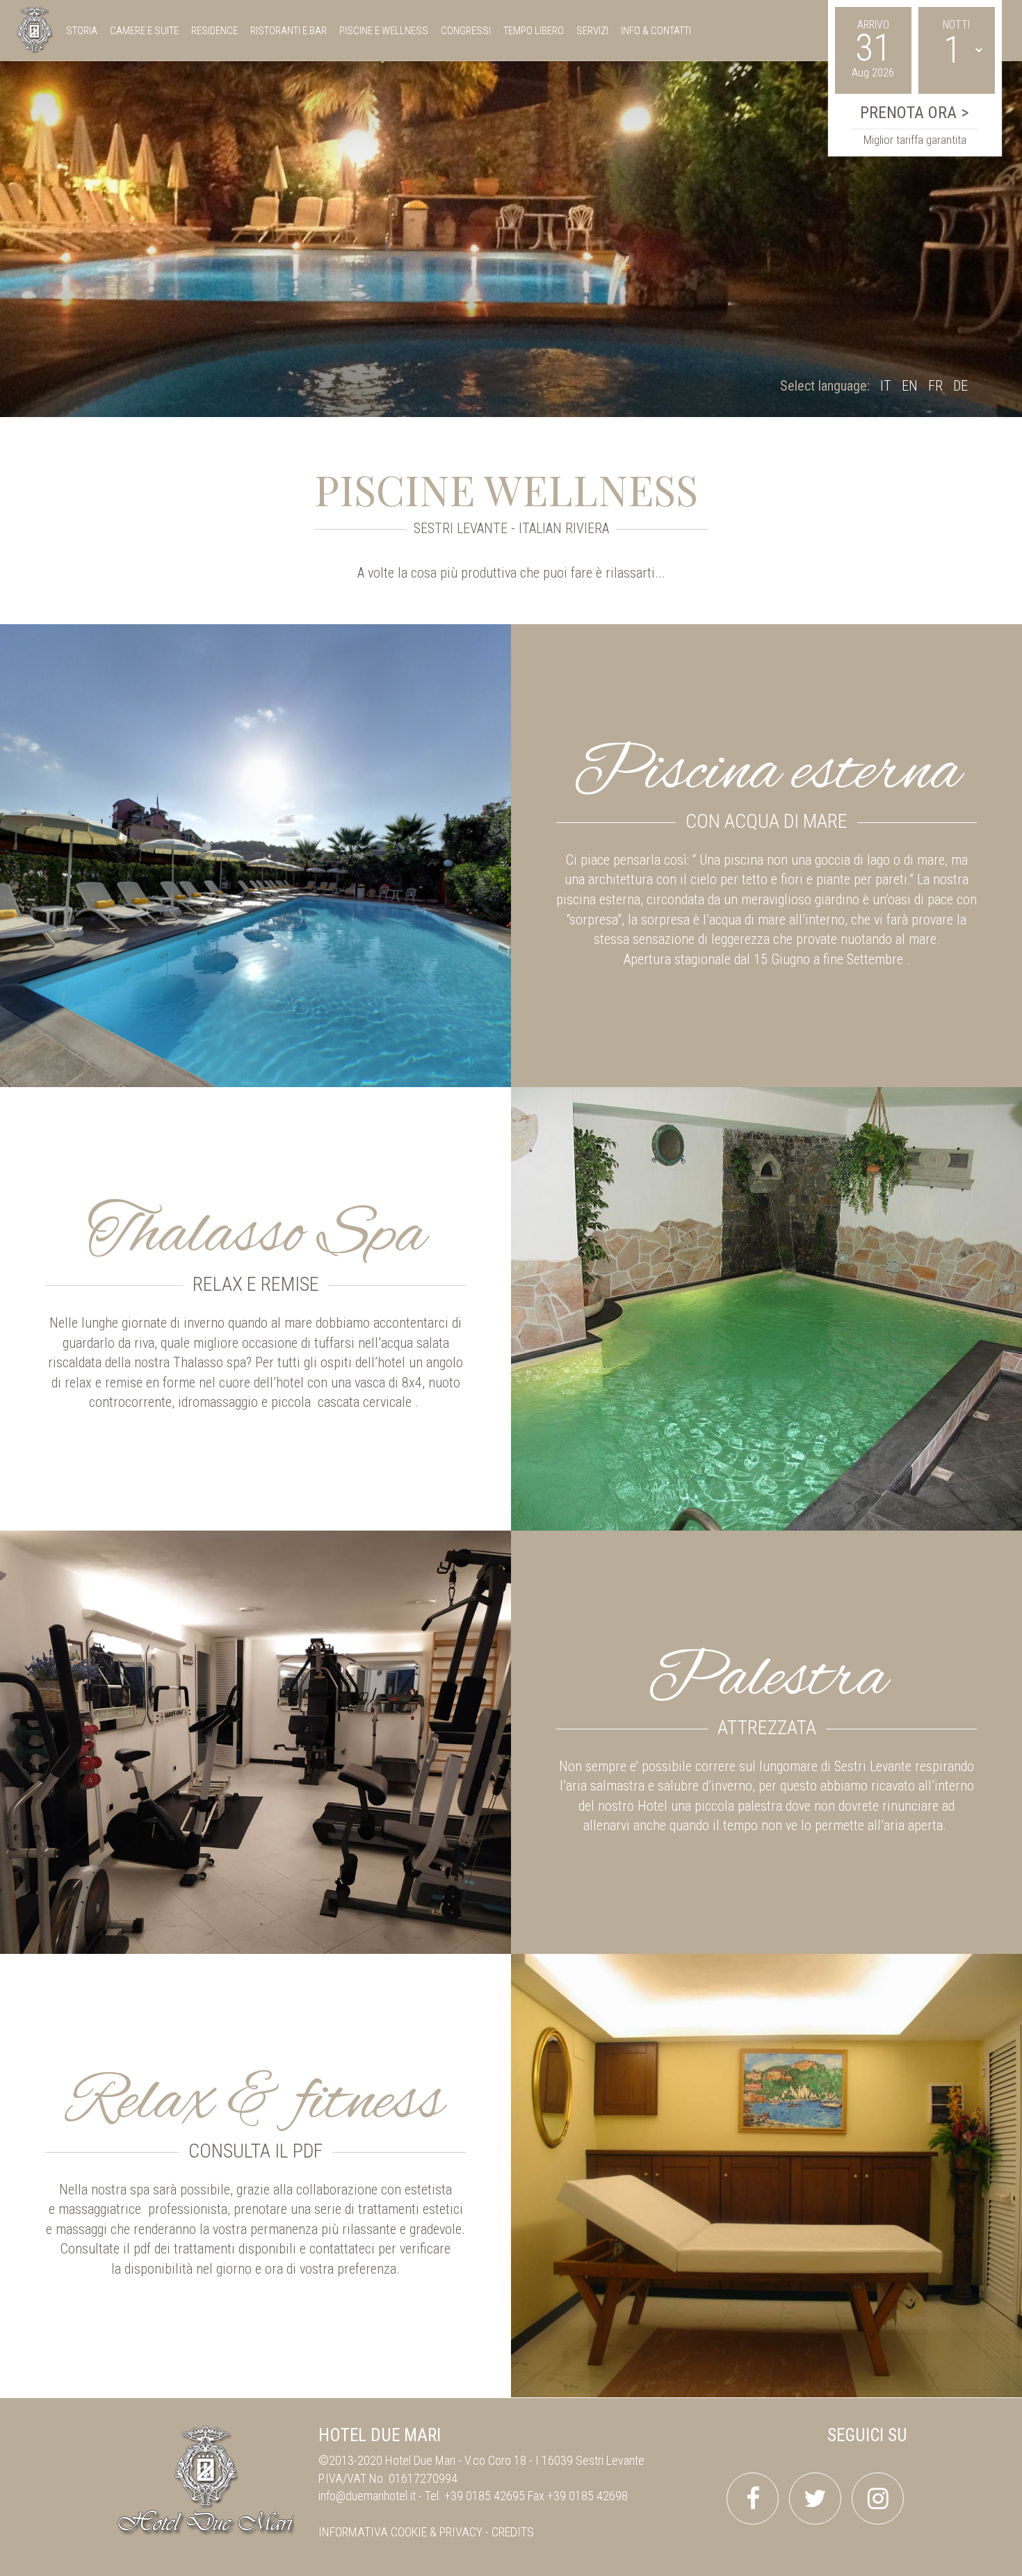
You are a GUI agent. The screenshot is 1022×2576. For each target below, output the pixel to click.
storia (82, 31)
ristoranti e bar (289, 31)
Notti (956, 25)
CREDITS (513, 2532)
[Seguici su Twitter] (815, 2498)
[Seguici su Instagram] (878, 2498)
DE (960, 386)
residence (214, 31)
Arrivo (873, 25)
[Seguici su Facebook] (753, 2498)
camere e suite (144, 31)
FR (935, 386)
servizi (592, 31)
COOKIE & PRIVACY (437, 2532)
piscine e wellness (384, 31)
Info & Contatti (656, 31)
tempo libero (534, 31)
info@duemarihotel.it (367, 2496)
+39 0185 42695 (485, 2496)
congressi (466, 31)
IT (886, 386)
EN (910, 386)
